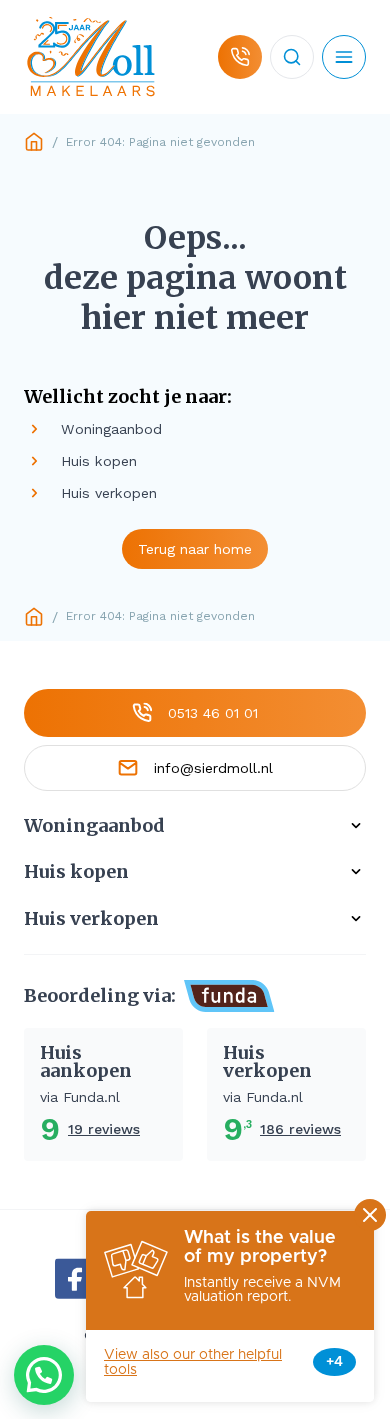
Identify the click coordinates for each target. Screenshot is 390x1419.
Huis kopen (76, 872)
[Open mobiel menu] (344, 57)
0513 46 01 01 (213, 713)
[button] (44, 1375)
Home (34, 142)
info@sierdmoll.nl (213, 768)
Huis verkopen (91, 919)
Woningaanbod (94, 826)
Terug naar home (195, 549)
